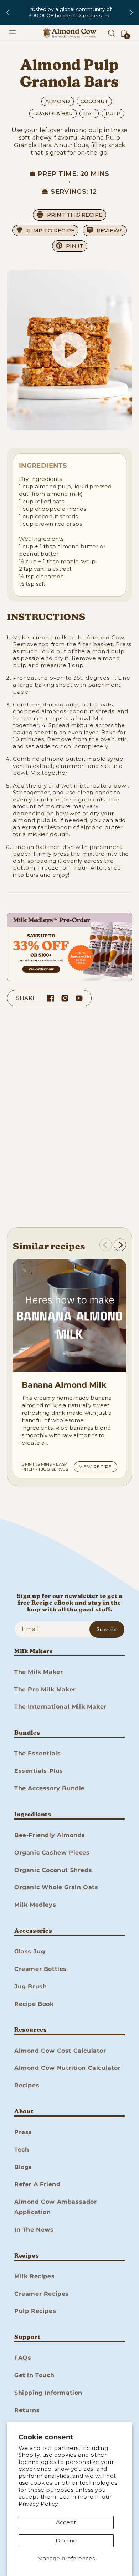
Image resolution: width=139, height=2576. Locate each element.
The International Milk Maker (60, 1707)
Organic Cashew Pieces (52, 1853)
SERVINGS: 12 (74, 192)
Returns (27, 2410)
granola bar (53, 114)
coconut (94, 101)
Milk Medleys (35, 1905)
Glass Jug (30, 1951)
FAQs (23, 2358)
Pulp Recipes (35, 2311)
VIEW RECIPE (96, 1467)
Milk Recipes (34, 2276)
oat (89, 114)
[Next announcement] (131, 12)
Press (23, 2132)
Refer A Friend (37, 2184)
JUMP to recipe (50, 230)
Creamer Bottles (40, 1969)
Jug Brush (30, 1986)
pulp (113, 114)
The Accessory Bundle (50, 1788)
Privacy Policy (38, 2504)
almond (58, 101)
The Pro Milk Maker (45, 1689)
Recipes (27, 2085)
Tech (22, 2150)
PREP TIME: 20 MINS (73, 174)
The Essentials (37, 1753)
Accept (66, 2522)
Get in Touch (34, 2375)
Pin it (75, 246)
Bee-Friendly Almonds (50, 1835)
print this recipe (75, 215)
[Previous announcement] (8, 12)
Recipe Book (34, 2004)
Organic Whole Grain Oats (56, 1887)
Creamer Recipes (42, 2294)
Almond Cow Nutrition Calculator (68, 2068)
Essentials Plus (39, 1771)
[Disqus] (69, 1119)
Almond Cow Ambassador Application (56, 2207)
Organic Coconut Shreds (53, 1870)
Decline (66, 2540)
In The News (34, 2230)
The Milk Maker (38, 1672)
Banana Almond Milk (64, 1385)
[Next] (120, 1245)
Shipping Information (48, 2393)
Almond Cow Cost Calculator (60, 2051)
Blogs (23, 2167)
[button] (12, 33)
